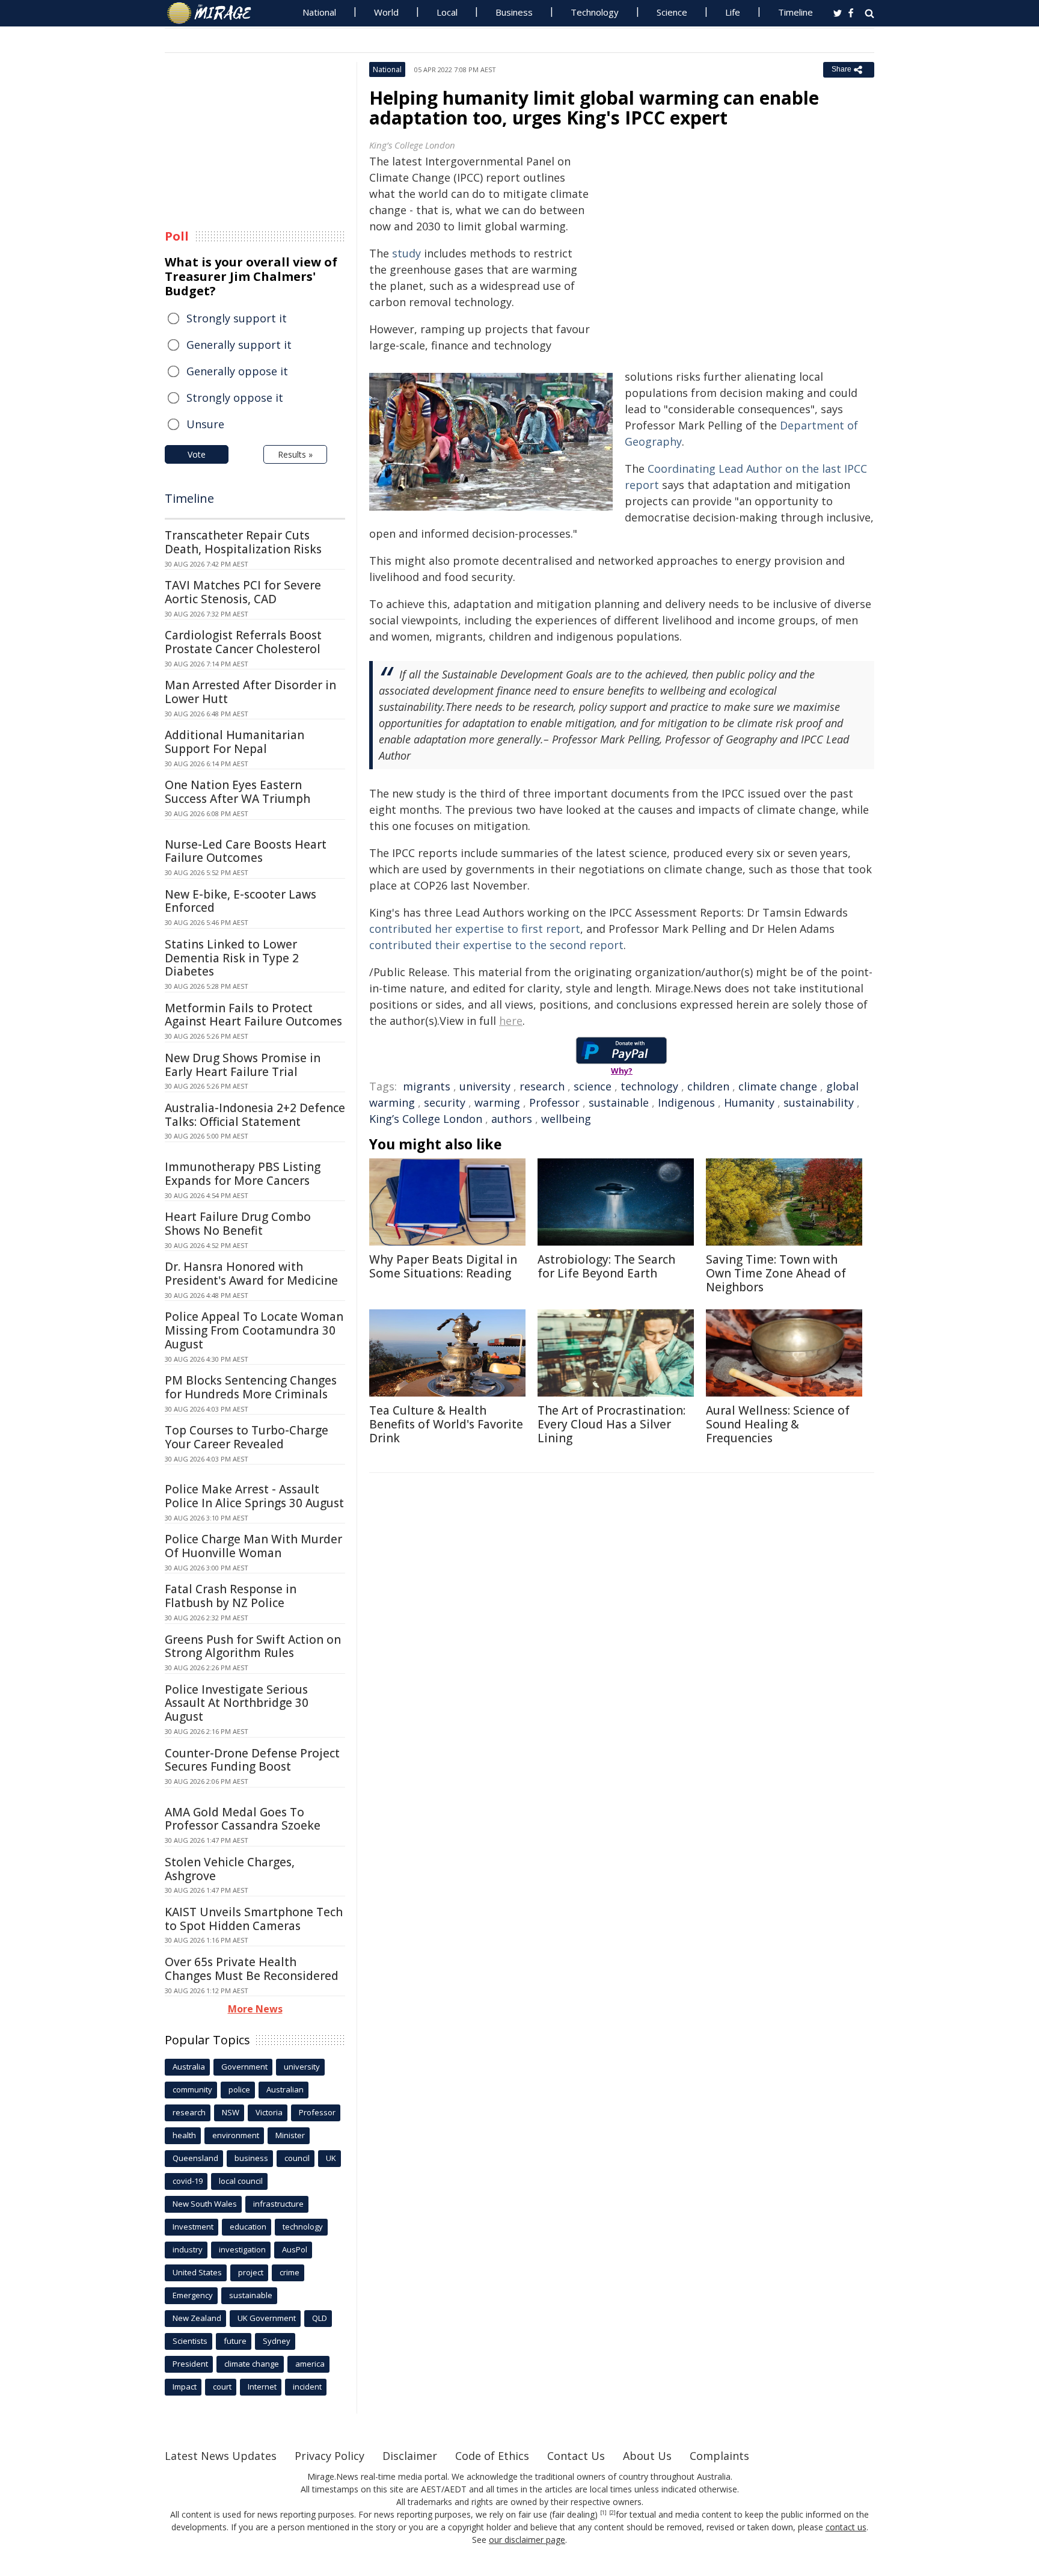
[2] (612, 2513)
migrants (427, 1086)
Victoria (269, 2112)
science (593, 1086)
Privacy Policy (329, 2456)
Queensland (195, 2158)
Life (733, 12)
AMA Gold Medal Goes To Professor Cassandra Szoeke (243, 1819)
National (319, 12)
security (445, 1102)
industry (188, 2249)
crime (290, 2272)
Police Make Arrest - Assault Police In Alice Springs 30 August (254, 1496)
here (511, 1021)
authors (512, 1119)
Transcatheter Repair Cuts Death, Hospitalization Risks (243, 542)
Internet (262, 2387)
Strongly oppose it (235, 398)
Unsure (205, 424)
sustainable (619, 1102)
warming (497, 1102)
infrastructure (278, 2204)
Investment (193, 2227)
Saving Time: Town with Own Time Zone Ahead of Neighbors (776, 1273)
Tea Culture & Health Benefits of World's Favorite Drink (446, 1424)
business (251, 2158)
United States (197, 2272)
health (184, 2135)
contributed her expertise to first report (475, 929)
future (235, 2341)
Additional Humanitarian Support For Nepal (234, 742)
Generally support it (239, 345)
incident (307, 2387)
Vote (197, 454)
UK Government (267, 2318)
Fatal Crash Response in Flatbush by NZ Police (231, 1596)
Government (244, 2067)
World (386, 12)
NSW (231, 2112)
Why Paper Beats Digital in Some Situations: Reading (443, 1266)
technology (649, 1086)
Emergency (193, 2295)
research (542, 1086)
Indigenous (686, 1102)
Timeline (795, 12)
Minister (290, 2135)
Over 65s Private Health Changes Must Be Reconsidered (252, 1969)
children (708, 1086)
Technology (595, 12)
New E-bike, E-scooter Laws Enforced (241, 901)
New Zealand (197, 2318)
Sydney (277, 2341)
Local (447, 12)
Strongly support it (237, 318)
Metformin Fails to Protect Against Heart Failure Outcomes (253, 1015)
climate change (778, 1086)
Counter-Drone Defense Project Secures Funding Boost (252, 1760)
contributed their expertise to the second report (496, 945)
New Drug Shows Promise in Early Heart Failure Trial (243, 1065)
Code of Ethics (492, 2456)
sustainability (819, 1102)
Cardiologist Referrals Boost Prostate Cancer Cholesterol (243, 642)
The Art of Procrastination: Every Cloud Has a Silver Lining (611, 1424)
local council (241, 2181)
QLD (320, 2318)
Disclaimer (410, 2456)
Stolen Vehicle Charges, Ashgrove (230, 1869)
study (406, 253)
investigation (242, 2249)
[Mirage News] (215, 13)
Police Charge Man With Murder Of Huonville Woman (253, 1546)
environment (236, 2135)
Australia (189, 2067)
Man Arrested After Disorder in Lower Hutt (250, 692)
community (192, 2089)
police (239, 2089)
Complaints (719, 2456)
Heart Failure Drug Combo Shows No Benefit (238, 1224)
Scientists (190, 2341)
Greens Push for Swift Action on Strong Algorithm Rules (253, 1646)
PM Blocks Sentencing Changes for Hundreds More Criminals (251, 1387)
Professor (554, 1102)
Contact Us (576, 2456)
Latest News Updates (221, 2456)
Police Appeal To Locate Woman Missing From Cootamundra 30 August (254, 1330)
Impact (185, 2387)
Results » (295, 454)
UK (331, 2158)
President (190, 2364)
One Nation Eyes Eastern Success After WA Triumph (238, 792)
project (251, 2272)
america (310, 2364)
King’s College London (426, 1119)
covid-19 (188, 2181)
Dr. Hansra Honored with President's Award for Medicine (251, 1274)
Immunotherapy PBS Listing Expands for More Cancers (243, 1174)
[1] (603, 2513)
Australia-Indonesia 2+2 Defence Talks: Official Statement (255, 1115)
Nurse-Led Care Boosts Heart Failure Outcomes (246, 851)
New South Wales (205, 2204)
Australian (285, 2089)
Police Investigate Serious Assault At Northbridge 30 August (237, 1703)
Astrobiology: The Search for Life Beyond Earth (606, 1266)
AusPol (295, 2249)
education (248, 2227)
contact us (846, 2527)
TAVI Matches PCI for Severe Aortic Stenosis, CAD (243, 592)
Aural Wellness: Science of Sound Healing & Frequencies (778, 1424)
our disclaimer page (527, 2540)
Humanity (749, 1102)
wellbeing (566, 1119)
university (485, 1086)
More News (255, 2009)
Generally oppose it (237, 371)
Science (672, 12)
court (222, 2387)
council (297, 2158)
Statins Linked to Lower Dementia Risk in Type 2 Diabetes (232, 958)
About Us (647, 2456)
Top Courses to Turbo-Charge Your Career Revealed (247, 1437)
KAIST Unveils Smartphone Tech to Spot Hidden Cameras (254, 1919)
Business (514, 12)
